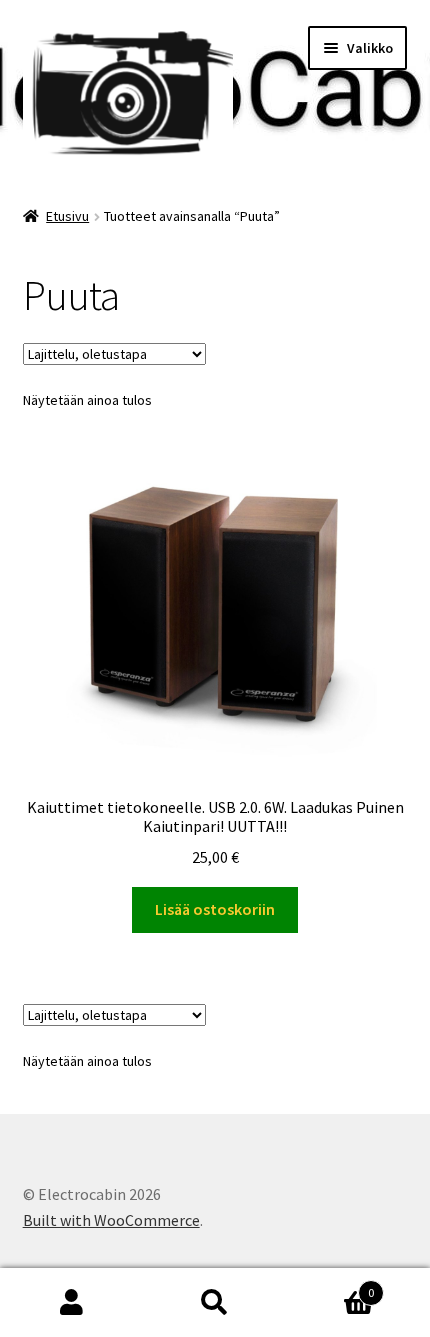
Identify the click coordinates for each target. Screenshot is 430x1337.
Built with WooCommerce (111, 1220)
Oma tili (71, 1303)
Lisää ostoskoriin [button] (215, 909)
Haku (214, 1303)
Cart (331, 1285)
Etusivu (67, 216)
